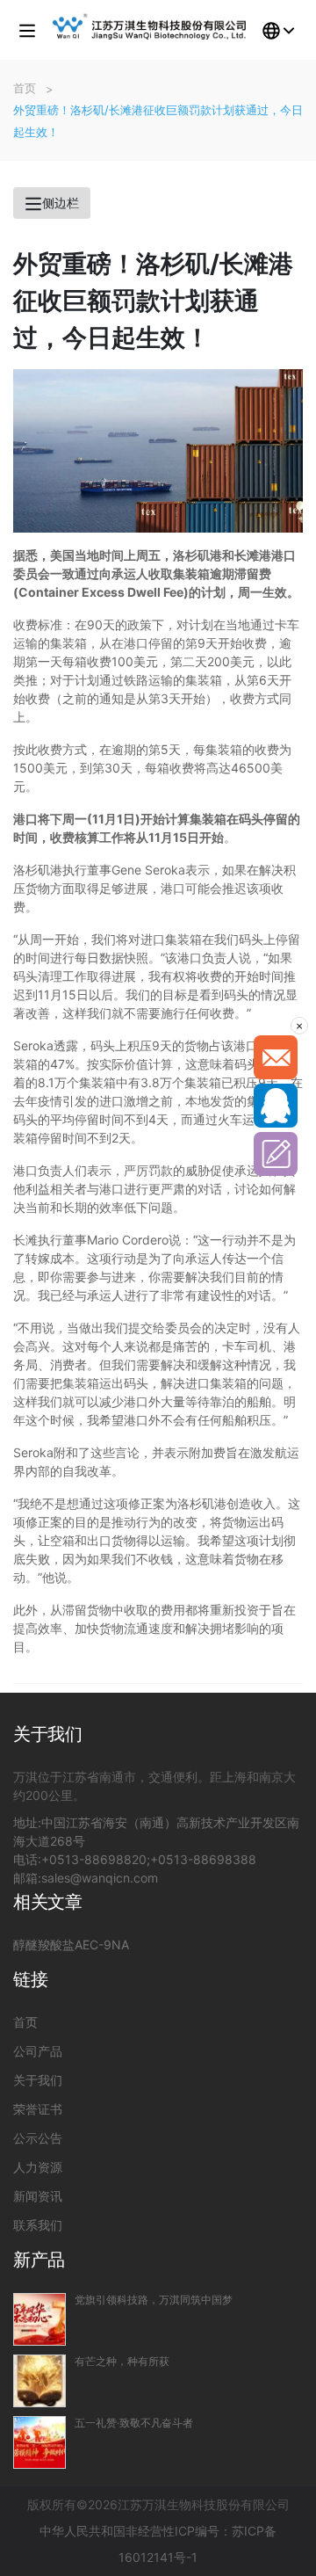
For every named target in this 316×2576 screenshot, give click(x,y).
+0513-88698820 (94, 1859)
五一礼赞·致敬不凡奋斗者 (134, 2423)
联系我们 (38, 2225)
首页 (25, 2022)
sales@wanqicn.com (100, 1878)
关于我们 (38, 2080)
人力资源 (38, 2167)
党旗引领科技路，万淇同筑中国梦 (154, 2300)
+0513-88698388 (203, 1859)
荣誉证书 (38, 2109)
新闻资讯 (38, 2196)
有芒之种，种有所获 (122, 2362)
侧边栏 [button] (61, 203)
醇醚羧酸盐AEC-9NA (71, 1945)
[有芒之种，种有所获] (39, 2381)
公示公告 (38, 2138)
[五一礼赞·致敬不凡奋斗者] (39, 2442)
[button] (27, 30)
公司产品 (38, 2051)
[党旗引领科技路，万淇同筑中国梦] (39, 2319)
